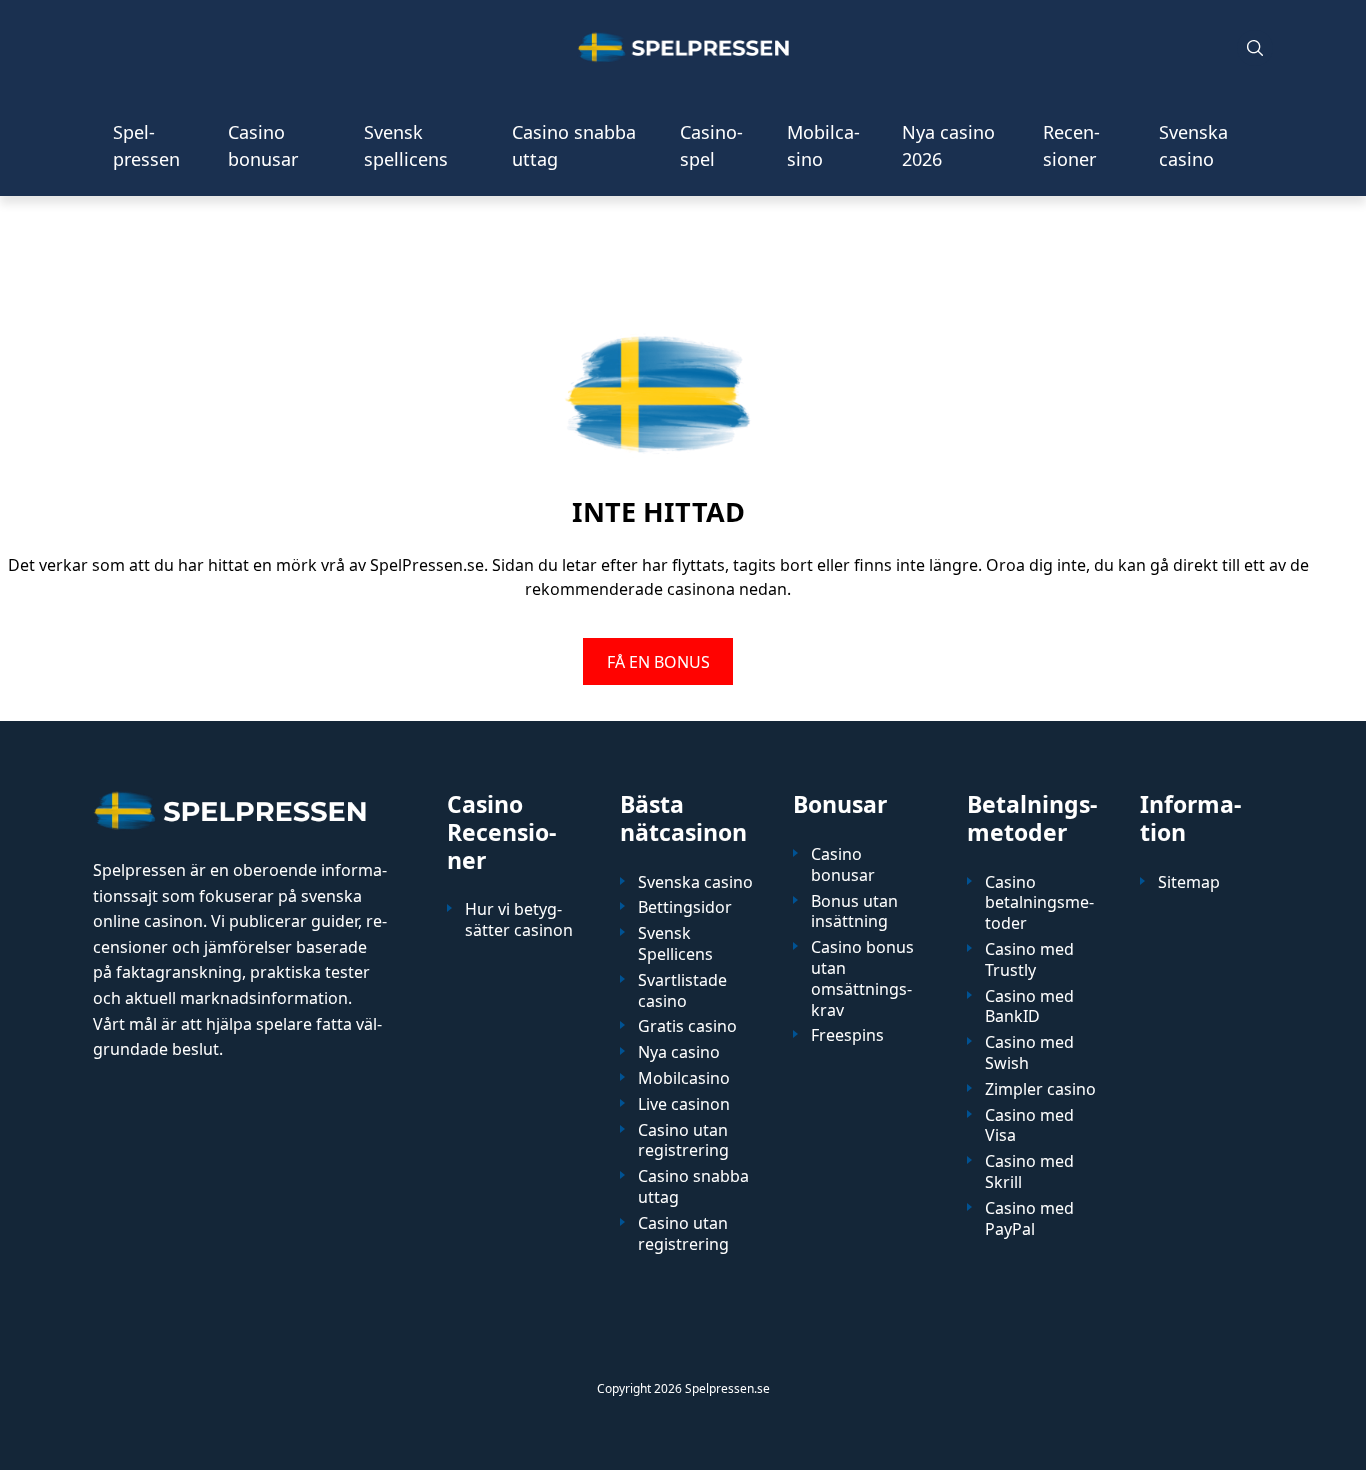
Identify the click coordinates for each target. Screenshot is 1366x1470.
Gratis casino (687, 1026)
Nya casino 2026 (948, 145)
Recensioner (1071, 145)
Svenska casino (1193, 145)
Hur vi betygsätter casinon (519, 920)
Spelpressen (146, 145)
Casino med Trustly (1029, 960)
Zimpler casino (1040, 1089)
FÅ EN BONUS (658, 661)
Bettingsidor (685, 907)
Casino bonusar (263, 145)
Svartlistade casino (682, 991)
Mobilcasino (823, 145)
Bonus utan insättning (854, 912)
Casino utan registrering (683, 1141)
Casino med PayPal (1029, 1219)
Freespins (847, 1035)
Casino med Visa (1029, 1126)
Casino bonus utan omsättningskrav (862, 978)
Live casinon (684, 1104)
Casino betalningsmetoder (1039, 903)
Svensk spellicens (406, 145)
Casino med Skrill (1029, 1172)
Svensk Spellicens (675, 944)
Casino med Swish (1029, 1053)
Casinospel (711, 145)
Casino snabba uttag (574, 145)
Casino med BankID (1029, 1007)
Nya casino (679, 1052)
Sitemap (1189, 882)
